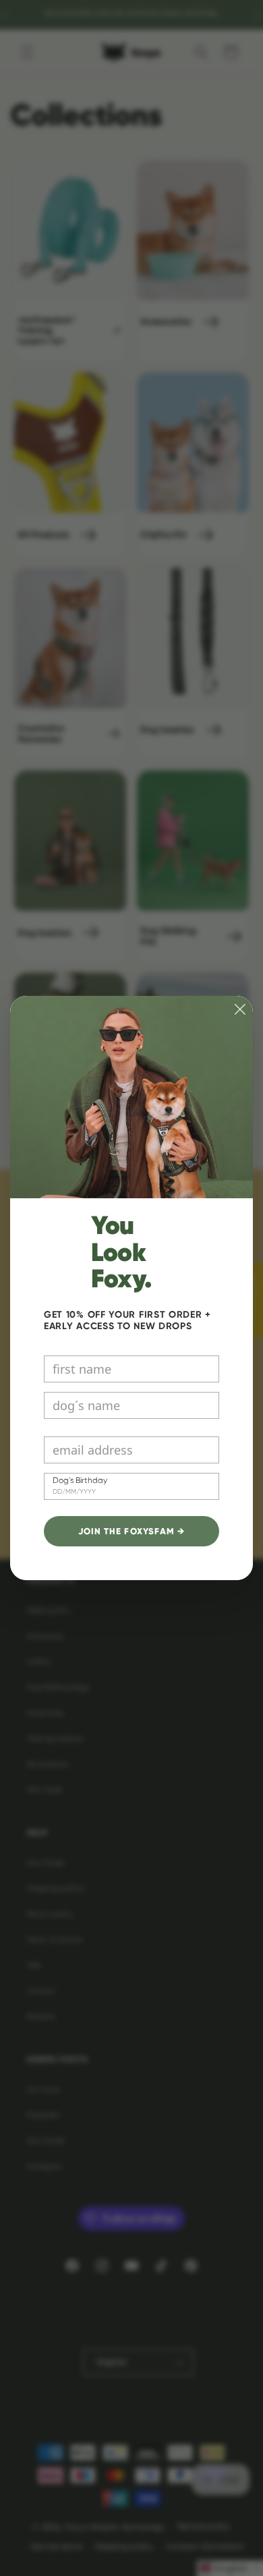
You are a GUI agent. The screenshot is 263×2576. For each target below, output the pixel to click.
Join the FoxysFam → (131, 1532)
